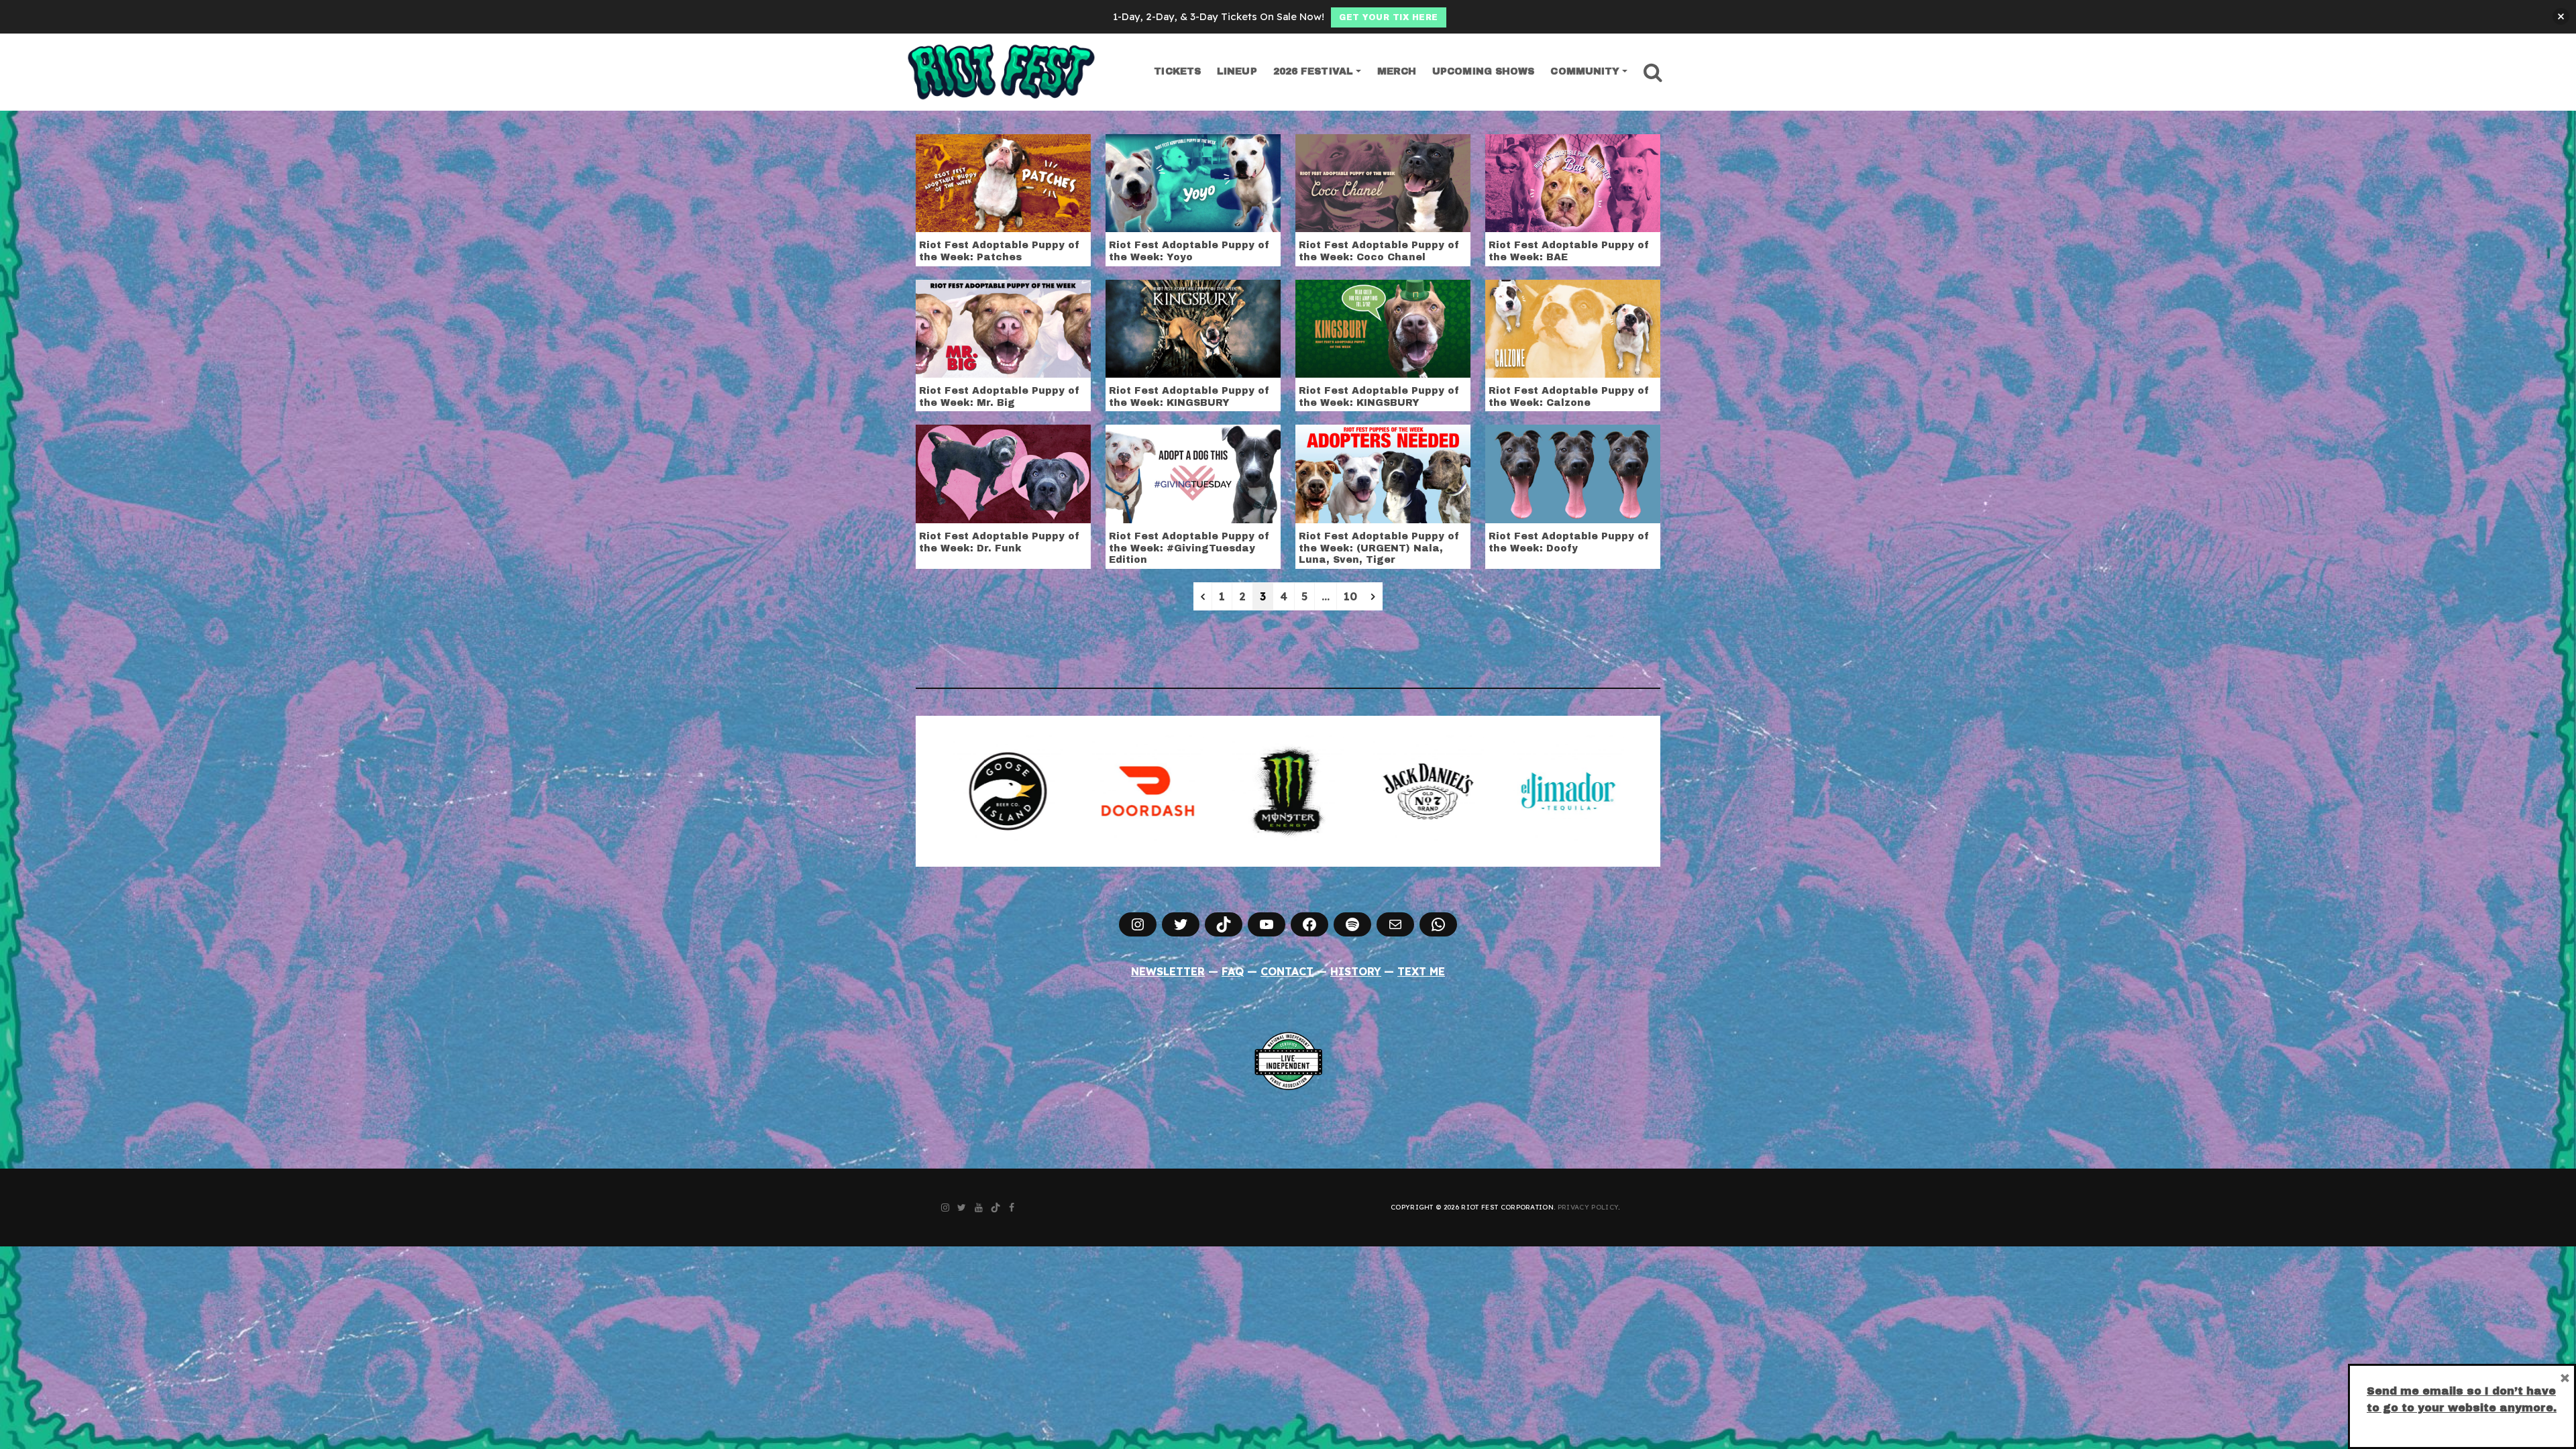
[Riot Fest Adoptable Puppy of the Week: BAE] (1573, 182)
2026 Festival (1313, 71)
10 (1350, 596)
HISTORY (1356, 971)
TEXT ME (1421, 971)
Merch (1397, 71)
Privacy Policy (1588, 1207)
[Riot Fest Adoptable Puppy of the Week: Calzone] (1573, 327)
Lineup (1237, 71)
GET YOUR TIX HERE (1389, 17)
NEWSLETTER (1168, 971)
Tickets (1177, 71)
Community (1585, 71)
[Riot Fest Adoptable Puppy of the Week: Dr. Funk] (1003, 473)
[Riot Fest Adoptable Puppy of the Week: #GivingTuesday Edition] (1193, 473)
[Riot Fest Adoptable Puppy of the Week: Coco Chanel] (1383, 182)
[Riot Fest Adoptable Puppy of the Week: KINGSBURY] (1193, 327)
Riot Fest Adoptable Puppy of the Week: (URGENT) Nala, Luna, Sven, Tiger (1379, 548)
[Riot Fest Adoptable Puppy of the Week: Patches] (1003, 182)
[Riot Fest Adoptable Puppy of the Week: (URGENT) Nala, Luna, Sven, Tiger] (1383, 473)
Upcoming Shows (1483, 71)
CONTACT (1287, 971)
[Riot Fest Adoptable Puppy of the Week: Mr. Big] (1003, 327)
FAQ (1233, 971)
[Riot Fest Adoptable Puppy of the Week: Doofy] (1573, 473)
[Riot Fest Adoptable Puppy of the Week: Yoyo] (1193, 182)
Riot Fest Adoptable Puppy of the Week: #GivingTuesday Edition (1189, 548)
